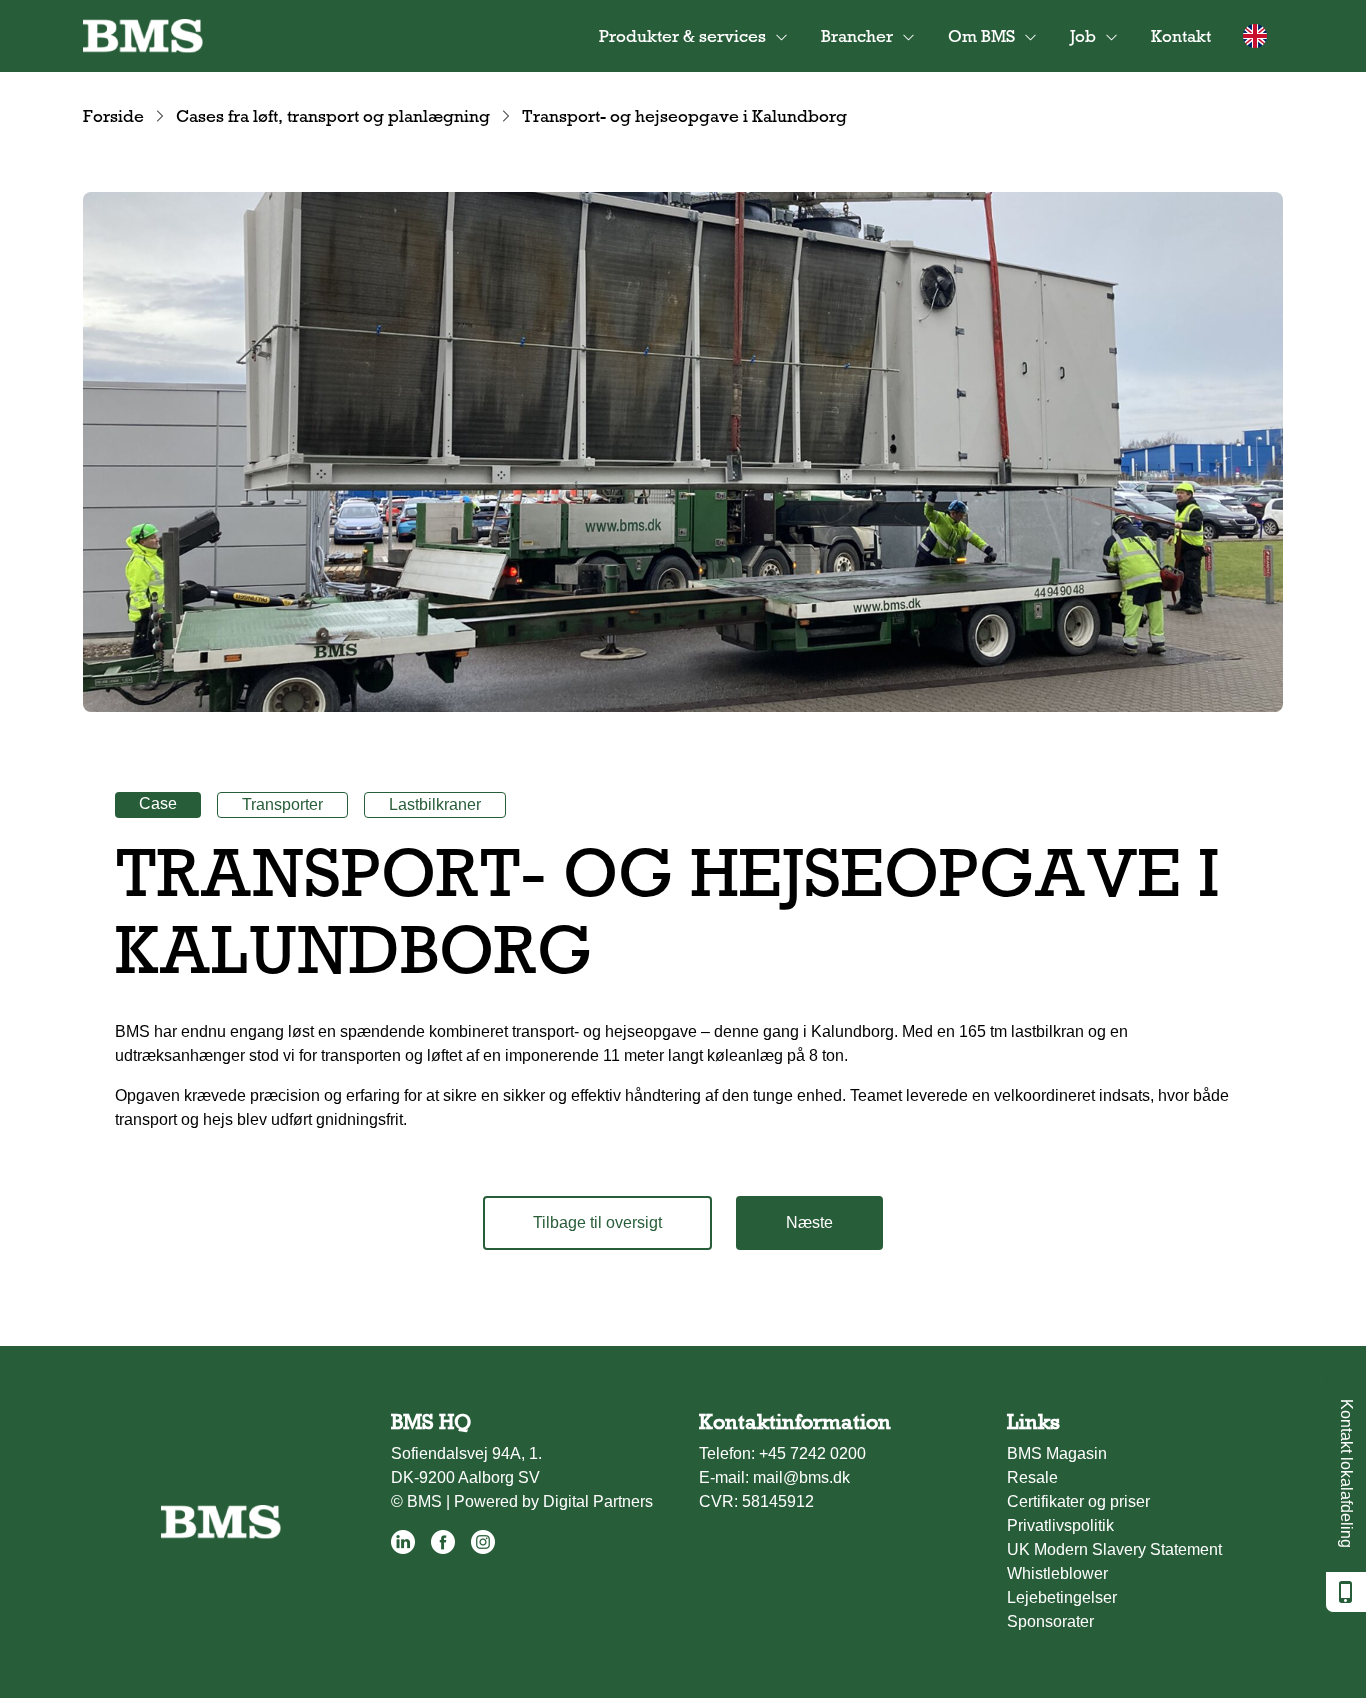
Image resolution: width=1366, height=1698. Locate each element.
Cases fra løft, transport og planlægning (333, 116)
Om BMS (981, 36)
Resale (1032, 1477)
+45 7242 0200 (812, 1453)
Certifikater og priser (1078, 1501)
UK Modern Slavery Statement (1114, 1549)
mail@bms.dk (801, 1477)
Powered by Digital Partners (553, 1501)
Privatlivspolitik (1060, 1525)
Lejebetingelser (1062, 1597)
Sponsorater (1050, 1621)
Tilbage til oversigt (597, 1222)
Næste (809, 1222)
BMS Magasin (1057, 1453)
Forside (113, 116)
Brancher (857, 36)
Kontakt (1181, 36)
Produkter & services (682, 36)
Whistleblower (1057, 1573)
